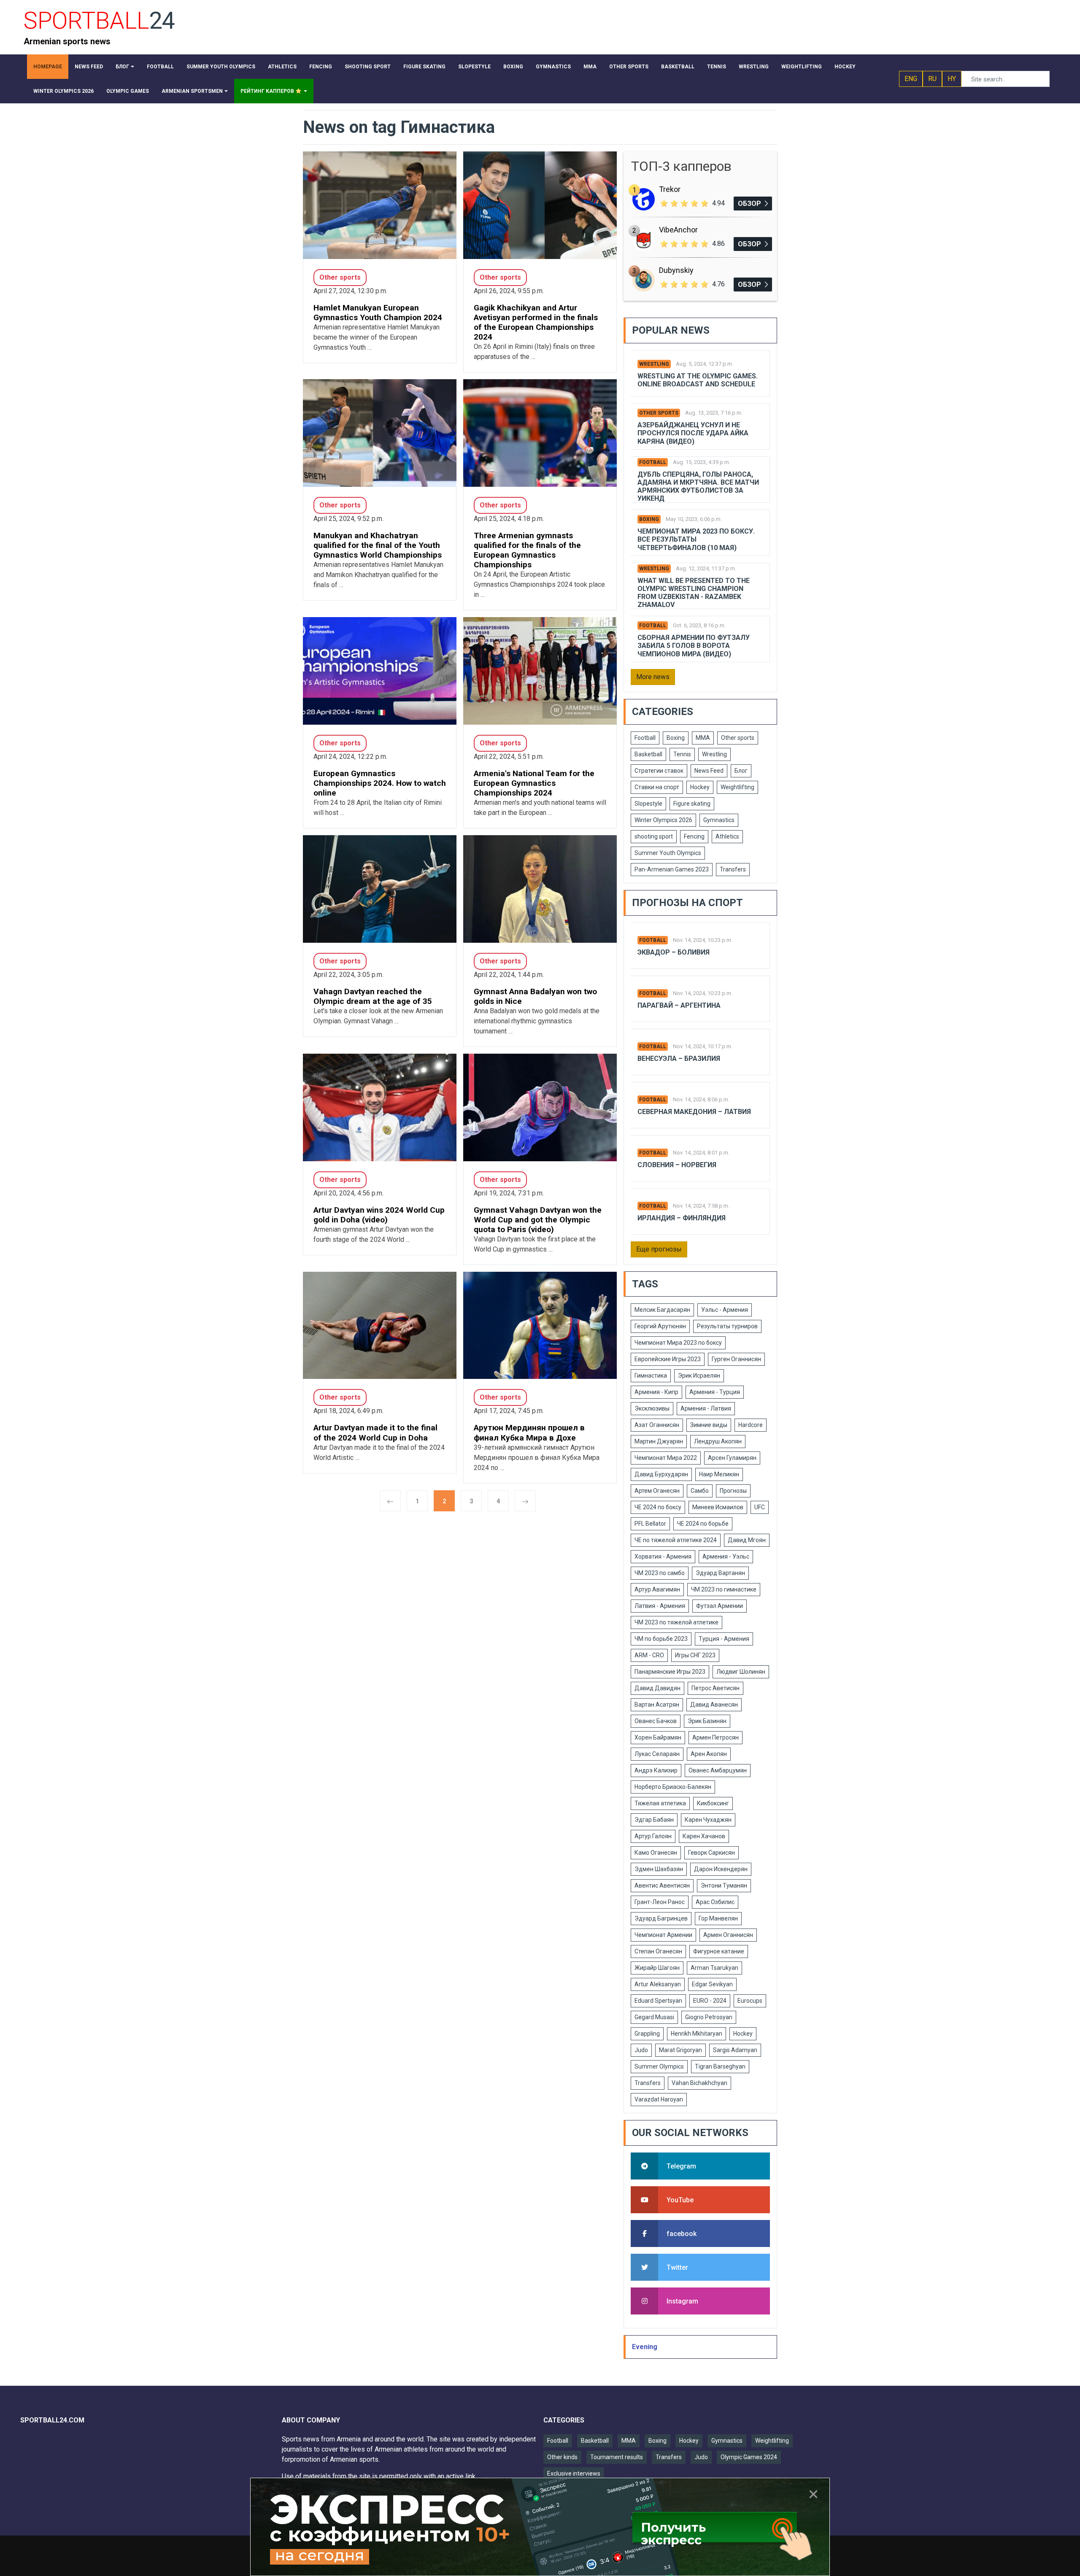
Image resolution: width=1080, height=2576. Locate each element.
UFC (760, 1507)
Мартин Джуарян (659, 1441)
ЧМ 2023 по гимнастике (724, 1589)
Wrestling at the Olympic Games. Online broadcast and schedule (698, 380)
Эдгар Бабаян (654, 1820)
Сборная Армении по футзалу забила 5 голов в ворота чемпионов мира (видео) (694, 646)
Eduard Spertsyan (658, 2001)
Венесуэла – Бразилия (679, 1059)
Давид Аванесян (714, 1705)
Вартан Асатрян (657, 1705)
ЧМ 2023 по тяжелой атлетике (676, 1622)
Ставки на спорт (657, 787)
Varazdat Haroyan (659, 2099)
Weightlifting (737, 787)
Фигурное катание (719, 1951)
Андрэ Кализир (656, 1770)
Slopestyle (648, 804)
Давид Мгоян (747, 1540)
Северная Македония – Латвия (694, 1112)
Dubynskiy (676, 270)
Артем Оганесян (657, 1491)
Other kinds (562, 2457)
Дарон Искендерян (721, 1869)
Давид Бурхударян (661, 1474)
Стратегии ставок (659, 771)
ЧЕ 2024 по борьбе (703, 1524)
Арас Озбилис (715, 1902)
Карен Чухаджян (708, 1820)
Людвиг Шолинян (741, 1672)
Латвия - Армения (660, 1606)
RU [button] (932, 79)
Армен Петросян (715, 1737)
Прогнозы (733, 1491)
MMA (703, 738)
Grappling (647, 2034)
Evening (645, 2347)
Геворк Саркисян (711, 1853)
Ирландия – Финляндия (682, 1218)
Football (653, 462)
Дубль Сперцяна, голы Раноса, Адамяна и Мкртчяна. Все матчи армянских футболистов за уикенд (698, 487)
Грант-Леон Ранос (660, 1902)
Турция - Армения (724, 1639)
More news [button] (653, 677)
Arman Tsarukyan (714, 1968)
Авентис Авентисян (662, 1885)
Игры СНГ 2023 (695, 1655)
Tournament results (617, 2457)
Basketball (648, 754)
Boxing (649, 519)
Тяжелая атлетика (660, 1803)
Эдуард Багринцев (661, 1918)
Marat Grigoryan (680, 2050)
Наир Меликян (719, 1474)
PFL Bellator (650, 1524)
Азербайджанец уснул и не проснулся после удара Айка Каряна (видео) (693, 433)
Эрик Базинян (707, 1721)
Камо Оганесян (656, 1853)
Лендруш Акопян (718, 1441)
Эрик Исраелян (699, 1376)
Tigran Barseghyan (720, 2066)
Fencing (694, 836)
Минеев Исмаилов (718, 1507)
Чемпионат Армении (663, 1935)
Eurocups (750, 2001)
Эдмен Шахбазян (659, 1869)
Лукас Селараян (657, 1754)
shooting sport (654, 836)
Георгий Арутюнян (660, 1326)
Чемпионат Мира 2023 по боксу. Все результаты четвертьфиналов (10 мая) (696, 539)
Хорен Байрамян (658, 1737)
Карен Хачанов (704, 1836)
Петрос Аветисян (715, 1688)
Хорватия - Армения (663, 1556)
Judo (641, 2050)
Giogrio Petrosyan (709, 2017)
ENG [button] (911, 79)
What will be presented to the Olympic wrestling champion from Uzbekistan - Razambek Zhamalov (694, 593)
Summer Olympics (659, 2066)
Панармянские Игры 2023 (670, 1672)
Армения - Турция (715, 1392)
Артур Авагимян (657, 1589)
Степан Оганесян (658, 1951)
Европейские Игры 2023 (668, 1359)
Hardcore (751, 1425)
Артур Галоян (653, 1836)
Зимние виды (709, 1425)
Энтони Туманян (724, 1885)
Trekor (670, 189)
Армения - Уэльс (726, 1556)
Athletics (727, 836)
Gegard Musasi (654, 2017)
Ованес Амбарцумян (718, 1770)
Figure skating (692, 804)
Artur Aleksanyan (658, 1984)
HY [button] (952, 79)
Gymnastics (719, 820)
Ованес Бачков (656, 1721)
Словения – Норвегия (677, 1165)
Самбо (700, 1491)
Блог (741, 771)
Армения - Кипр (656, 1392)
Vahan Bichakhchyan (699, 2083)
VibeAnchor (678, 230)
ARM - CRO (649, 1655)
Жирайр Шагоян (657, 1968)
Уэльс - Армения (725, 1310)
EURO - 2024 (710, 2001)
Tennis (682, 754)
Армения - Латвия (706, 1408)
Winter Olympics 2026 (663, 820)
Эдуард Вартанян (720, 1573)
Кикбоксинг (713, 1803)
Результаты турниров (727, 1326)
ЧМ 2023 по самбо (660, 1573)
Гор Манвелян (718, 1918)
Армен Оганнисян (728, 1935)
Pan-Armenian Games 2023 (672, 869)
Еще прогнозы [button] (659, 1249)
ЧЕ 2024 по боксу (658, 1507)
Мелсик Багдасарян (662, 1310)
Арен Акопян (709, 1754)
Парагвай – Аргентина (679, 1005)
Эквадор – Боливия (674, 952)
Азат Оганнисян (657, 1425)
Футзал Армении (720, 1606)
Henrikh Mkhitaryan (697, 2034)
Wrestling (654, 364)
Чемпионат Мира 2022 (666, 1458)
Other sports (659, 413)
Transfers (733, 869)
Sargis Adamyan (735, 2050)
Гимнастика (651, 1376)
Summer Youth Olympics (668, 853)
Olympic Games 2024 (749, 2457)
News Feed (709, 771)
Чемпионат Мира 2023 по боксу (678, 1343)
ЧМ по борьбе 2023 (661, 1639)
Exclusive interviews (574, 2473)
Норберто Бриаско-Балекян (673, 1787)
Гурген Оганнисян (736, 1359)
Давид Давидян (657, 1688)
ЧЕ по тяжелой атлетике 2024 (676, 1540)
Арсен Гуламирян (732, 1458)
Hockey (700, 787)
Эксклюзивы (652, 1408)
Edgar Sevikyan (712, 1984)
